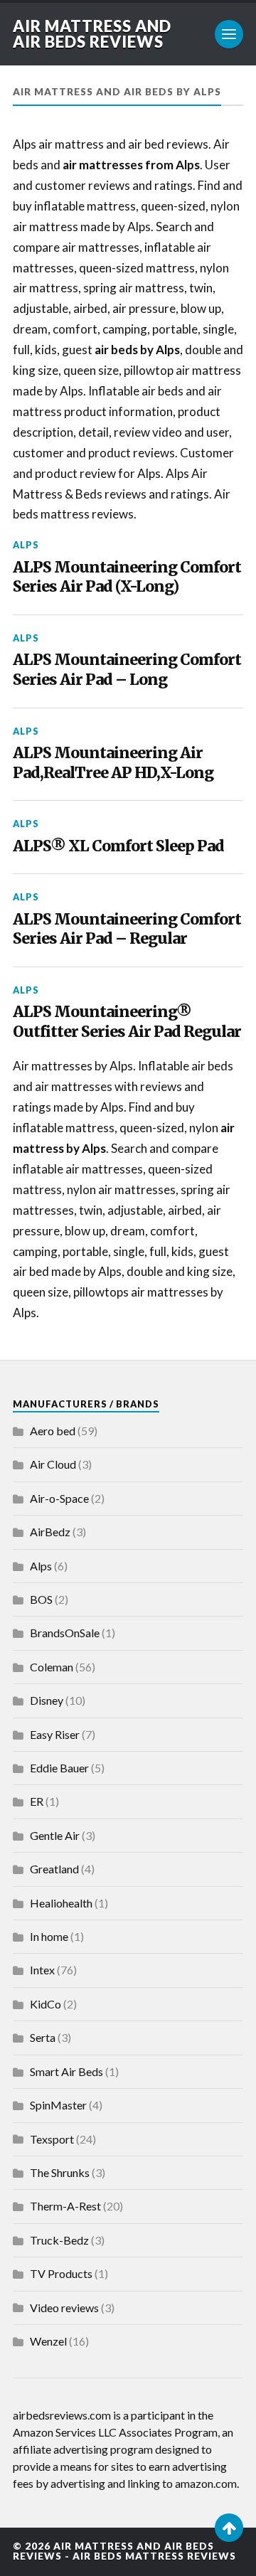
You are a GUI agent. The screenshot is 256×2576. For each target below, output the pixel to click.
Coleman (52, 1667)
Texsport (52, 2139)
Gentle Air (55, 1835)
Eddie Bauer (59, 1768)
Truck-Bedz (59, 2240)
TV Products (61, 2273)
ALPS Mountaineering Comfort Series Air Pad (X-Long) (127, 577)
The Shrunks (60, 2172)
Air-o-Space (59, 1498)
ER (37, 1801)
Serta (43, 2037)
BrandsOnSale (65, 1633)
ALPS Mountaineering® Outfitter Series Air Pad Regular (127, 1022)
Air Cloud (53, 1464)
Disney (47, 1700)
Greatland (54, 1869)
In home (49, 1936)
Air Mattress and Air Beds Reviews (92, 34)
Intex (42, 1970)
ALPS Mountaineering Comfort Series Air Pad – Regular (127, 929)
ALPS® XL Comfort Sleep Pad (118, 846)
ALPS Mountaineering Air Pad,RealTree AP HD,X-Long (113, 763)
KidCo (46, 2004)
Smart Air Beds (66, 2071)
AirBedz (50, 1532)
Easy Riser (55, 1734)
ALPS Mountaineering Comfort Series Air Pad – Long (127, 670)
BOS (41, 1599)
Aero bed (53, 1431)
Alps (26, 545)
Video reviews (64, 2308)
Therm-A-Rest (65, 2206)
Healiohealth (61, 1903)
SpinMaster (58, 2105)
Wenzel (48, 2341)
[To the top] (229, 2528)
